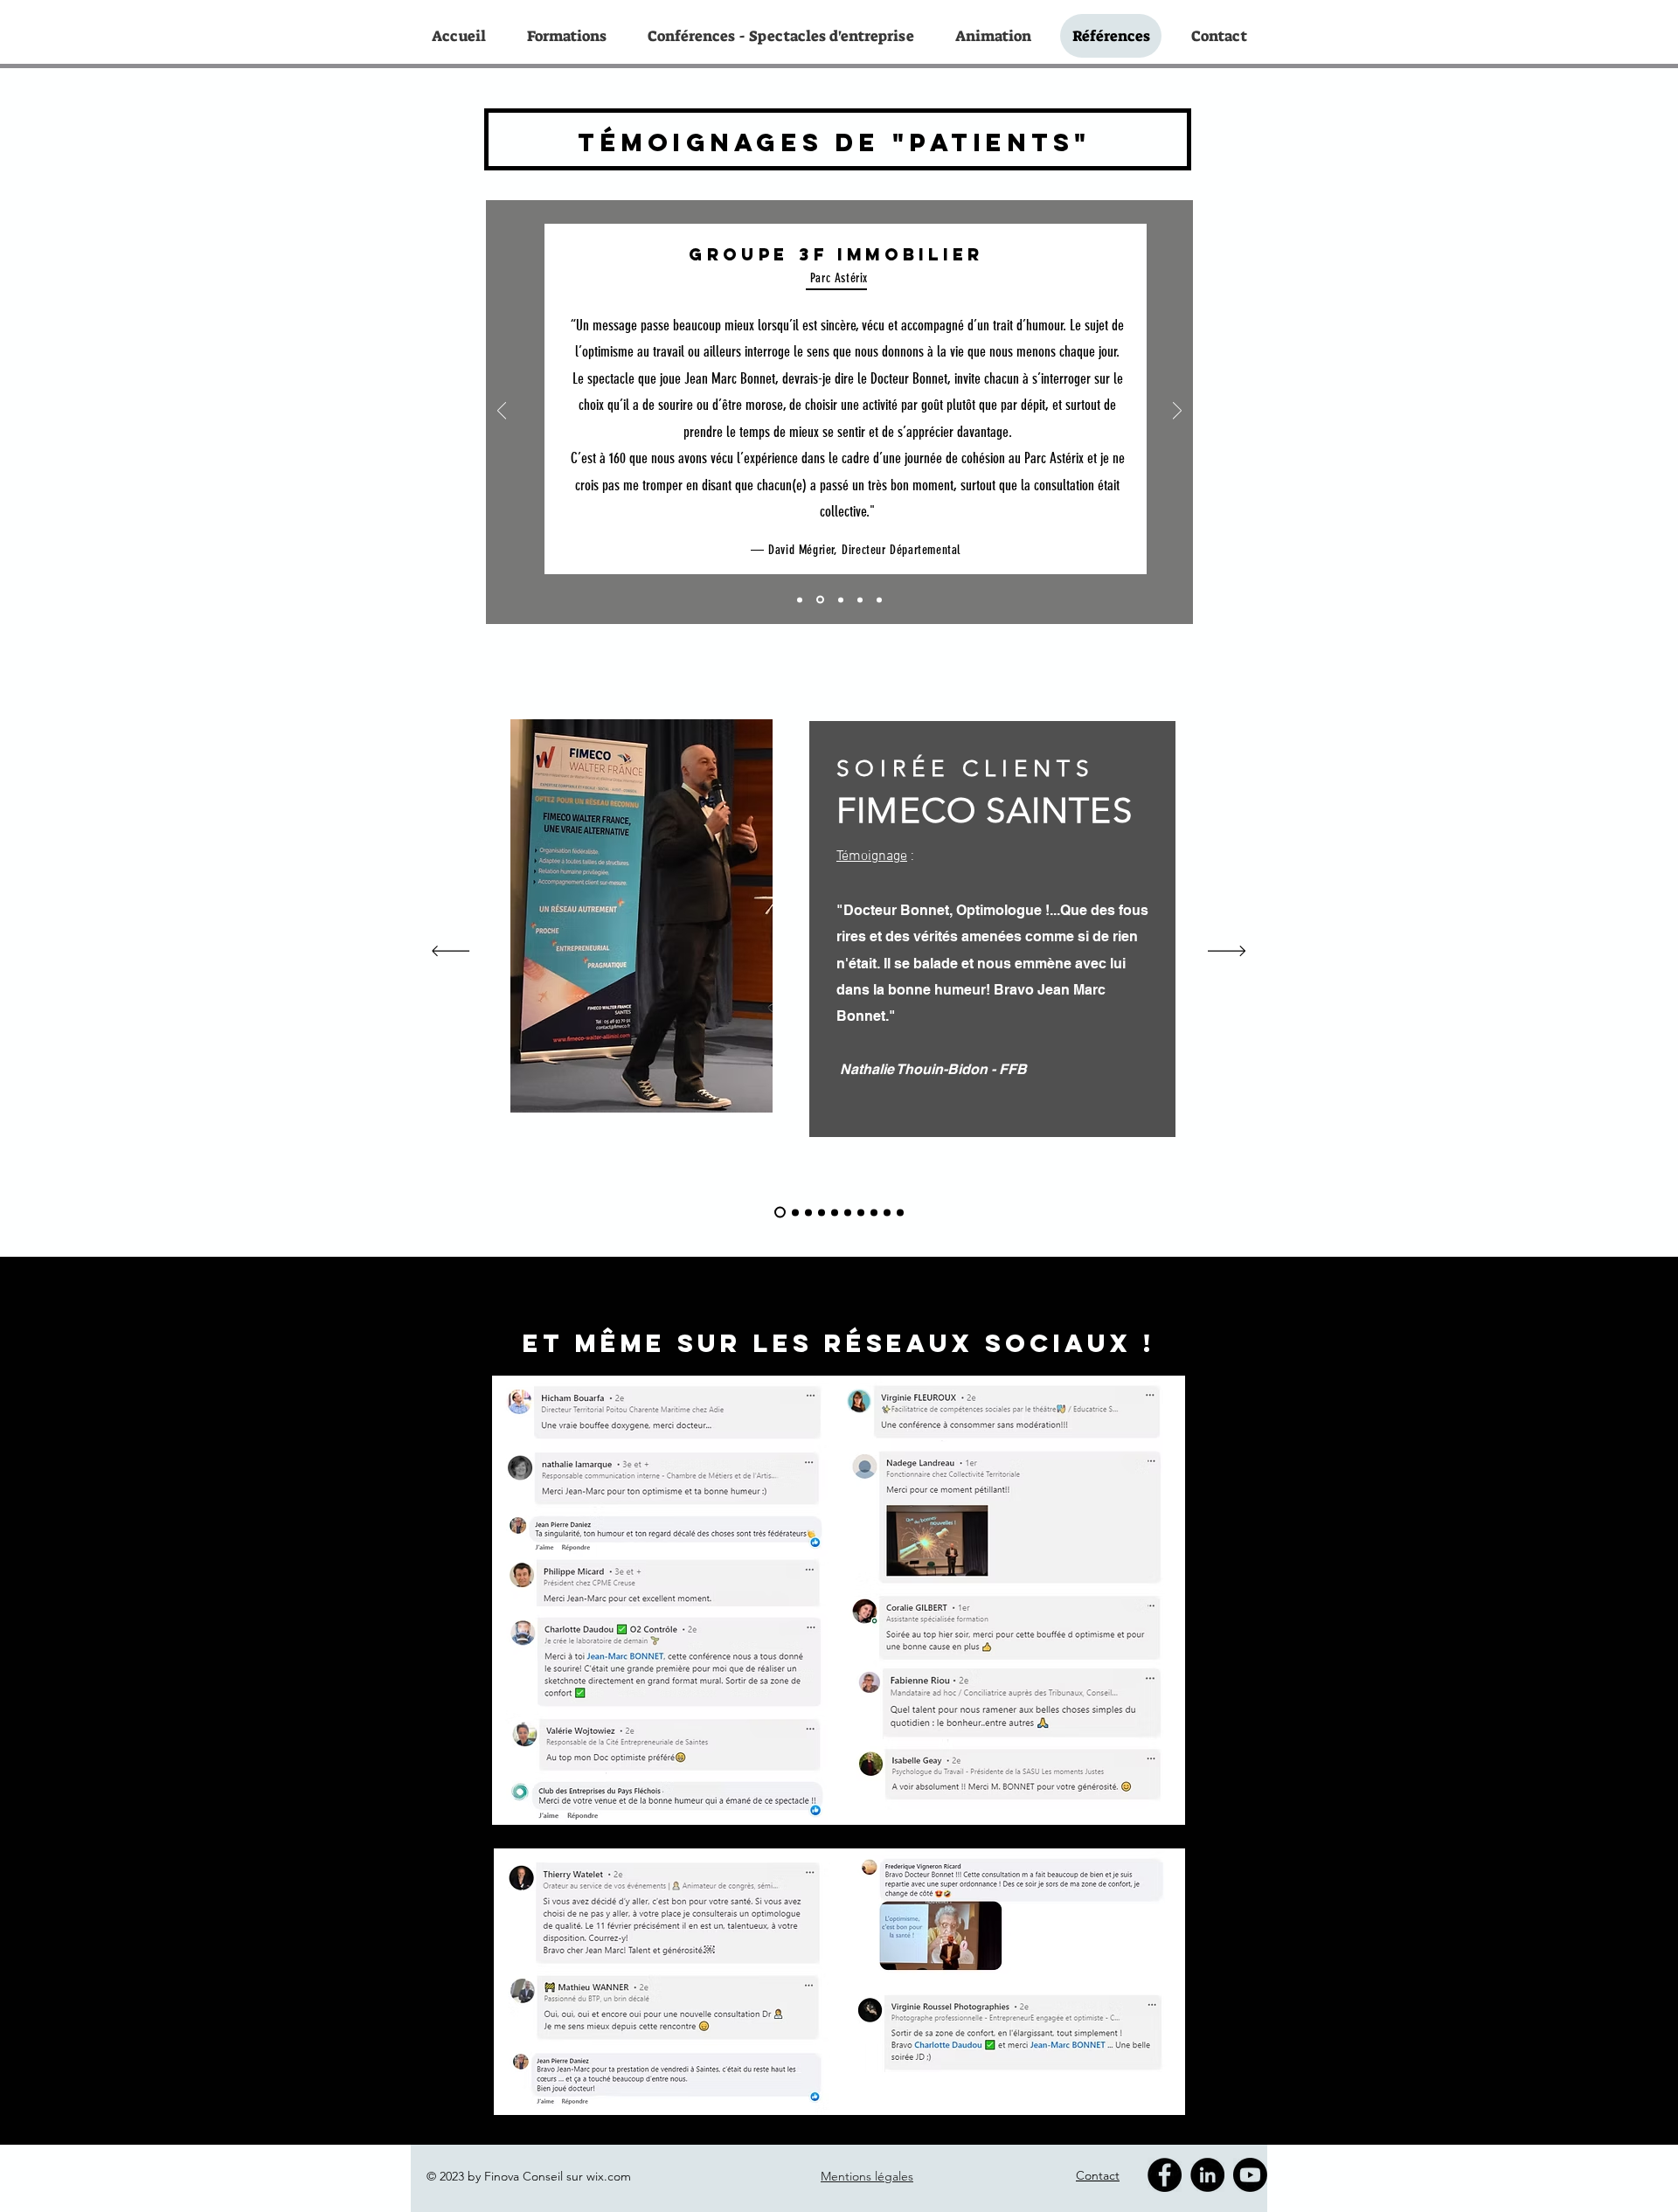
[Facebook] (1165, 2175)
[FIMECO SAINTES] (780, 1213)
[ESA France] (861, 1212)
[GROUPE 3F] (820, 600)
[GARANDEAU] (874, 1212)
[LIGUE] (822, 1212)
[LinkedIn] (1207, 2175)
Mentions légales (867, 2176)
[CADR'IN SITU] (879, 600)
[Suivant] (1177, 412)
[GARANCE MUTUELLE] (841, 600)
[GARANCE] (887, 1212)
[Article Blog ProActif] (808, 1212)
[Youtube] (1250, 2175)
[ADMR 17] (800, 600)
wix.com (609, 2176)
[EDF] (848, 1212)
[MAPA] (795, 1212)
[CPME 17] (860, 600)
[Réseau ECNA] (900, 1212)
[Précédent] (502, 412)
